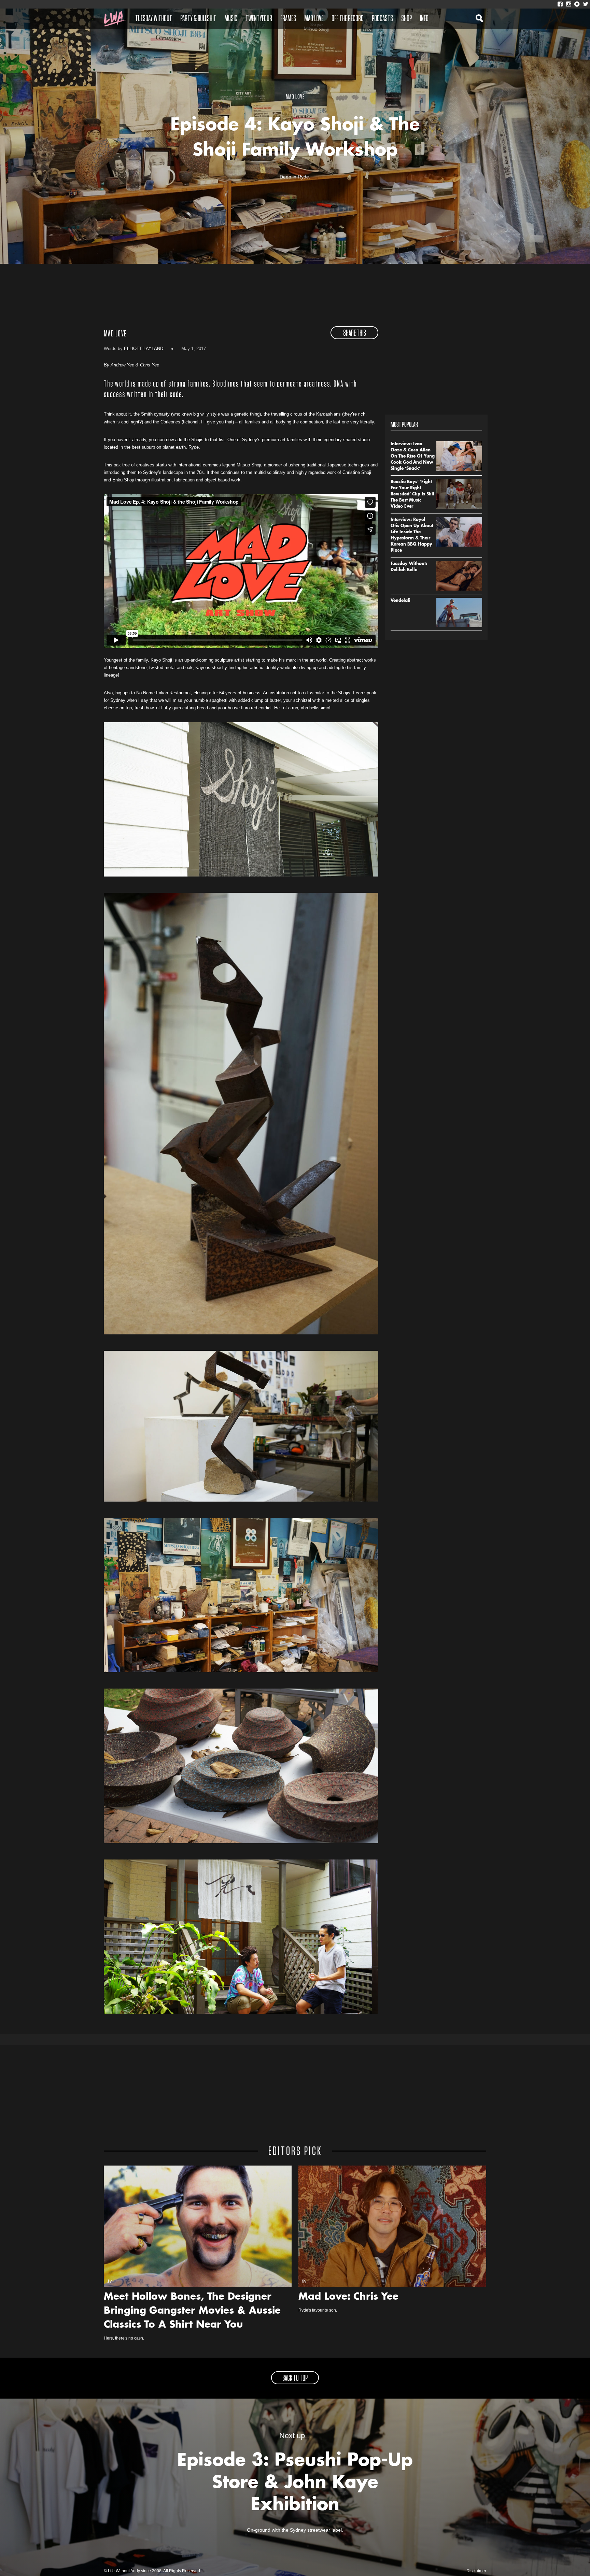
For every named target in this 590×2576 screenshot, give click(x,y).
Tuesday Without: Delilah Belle (409, 567)
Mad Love (314, 19)
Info (424, 19)
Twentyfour (259, 19)
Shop (406, 19)
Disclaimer (476, 2571)
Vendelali (401, 601)
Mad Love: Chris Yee (348, 2297)
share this (355, 333)
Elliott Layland (144, 349)
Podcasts (382, 19)
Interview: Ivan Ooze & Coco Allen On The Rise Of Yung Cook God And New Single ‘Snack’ (413, 457)
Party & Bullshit (198, 19)
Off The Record (348, 19)
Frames (288, 19)
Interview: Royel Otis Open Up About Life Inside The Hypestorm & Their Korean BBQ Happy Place (412, 535)
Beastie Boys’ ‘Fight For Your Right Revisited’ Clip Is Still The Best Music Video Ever (412, 494)
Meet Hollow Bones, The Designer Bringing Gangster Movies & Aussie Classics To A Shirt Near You (192, 2311)
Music (231, 19)
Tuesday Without (154, 19)
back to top (295, 2378)
